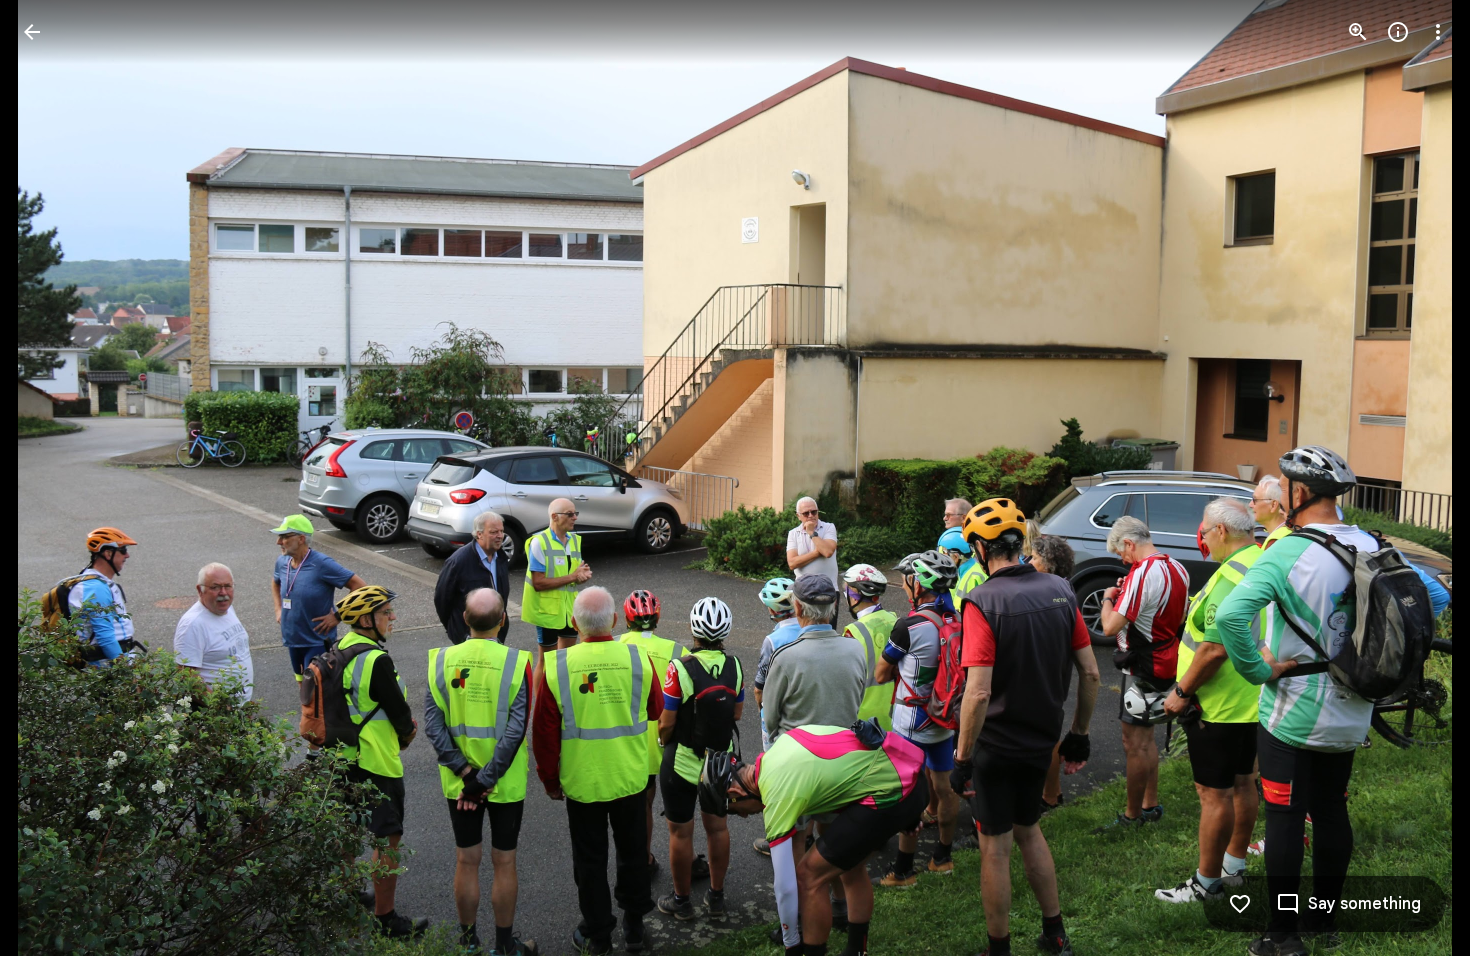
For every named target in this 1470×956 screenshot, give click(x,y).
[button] (56, 478)
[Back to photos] (32, 32)
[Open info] (1398, 32)
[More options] (1438, 32)
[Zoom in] (1358, 32)
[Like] (1240, 904)
